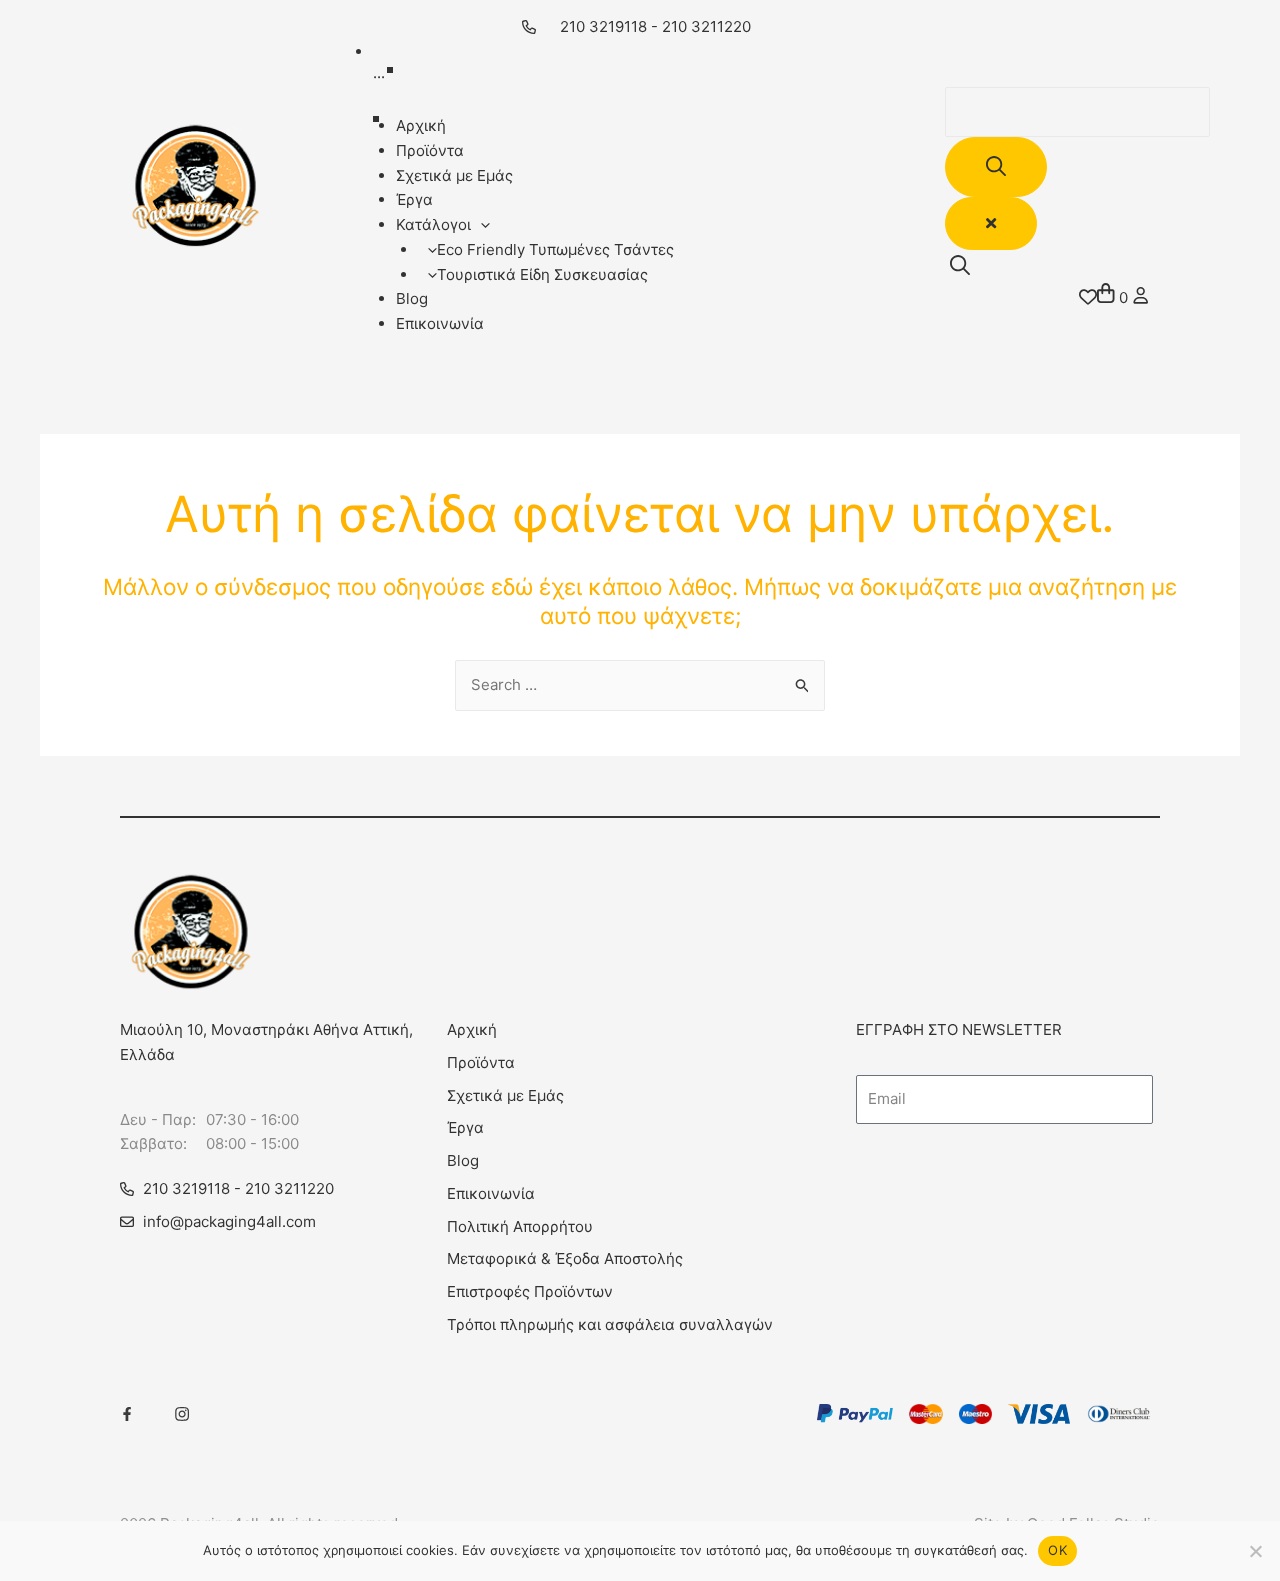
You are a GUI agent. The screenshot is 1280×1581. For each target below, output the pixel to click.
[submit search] (996, 167)
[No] (1255, 1551)
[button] (480, 224)
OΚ (1057, 1550)
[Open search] (960, 266)
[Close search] (991, 223)
